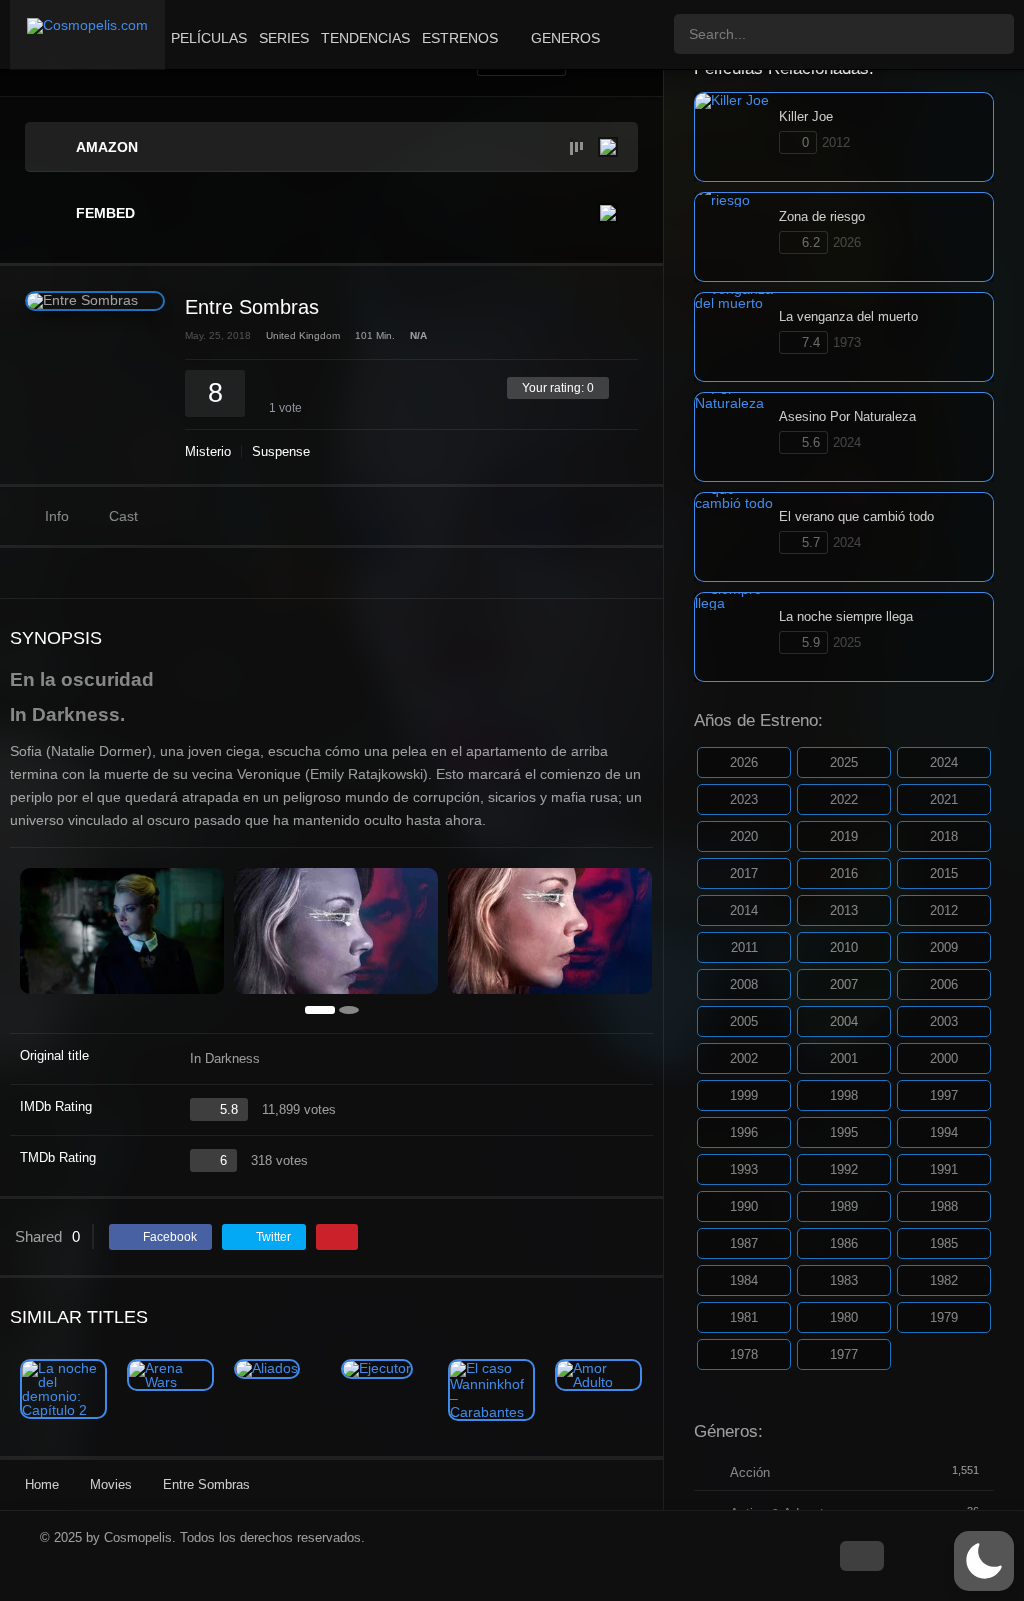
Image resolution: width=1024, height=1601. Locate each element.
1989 (844, 1206)
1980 (844, 1317)
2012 (944, 910)
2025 (844, 762)
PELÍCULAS (209, 38)
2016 (844, 873)
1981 (744, 1317)
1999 (744, 1095)
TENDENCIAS (365, 38)
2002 (744, 1058)
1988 (944, 1206)
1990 (744, 1206)
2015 (944, 873)
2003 (944, 1021)
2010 (844, 947)
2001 (844, 1058)
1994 (944, 1132)
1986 (844, 1243)
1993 (744, 1169)
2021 (944, 799)
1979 (944, 1317)
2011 (744, 947)
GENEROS (565, 38)
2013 (844, 910)
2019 (844, 836)
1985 (944, 1243)
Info (57, 516)
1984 (744, 1280)
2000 (944, 1058)
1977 (844, 1354)
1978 (744, 1354)
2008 (744, 984)
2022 (844, 799)
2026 (744, 762)
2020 (744, 836)
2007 (844, 984)
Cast (123, 516)
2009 (944, 947)
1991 (944, 1169)
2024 (944, 762)
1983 (844, 1280)
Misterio (208, 451)
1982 (944, 1280)
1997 (944, 1095)
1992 (844, 1169)
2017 (744, 873)
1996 (744, 1132)
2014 (744, 910)
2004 (844, 1021)
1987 (744, 1243)
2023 (744, 799)
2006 (944, 984)
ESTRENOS (460, 38)
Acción (750, 1472)
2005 (744, 1021)
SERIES (284, 38)
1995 (844, 1132)
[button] (984, 1561)
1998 (844, 1095)
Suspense (281, 451)
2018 (944, 836)
